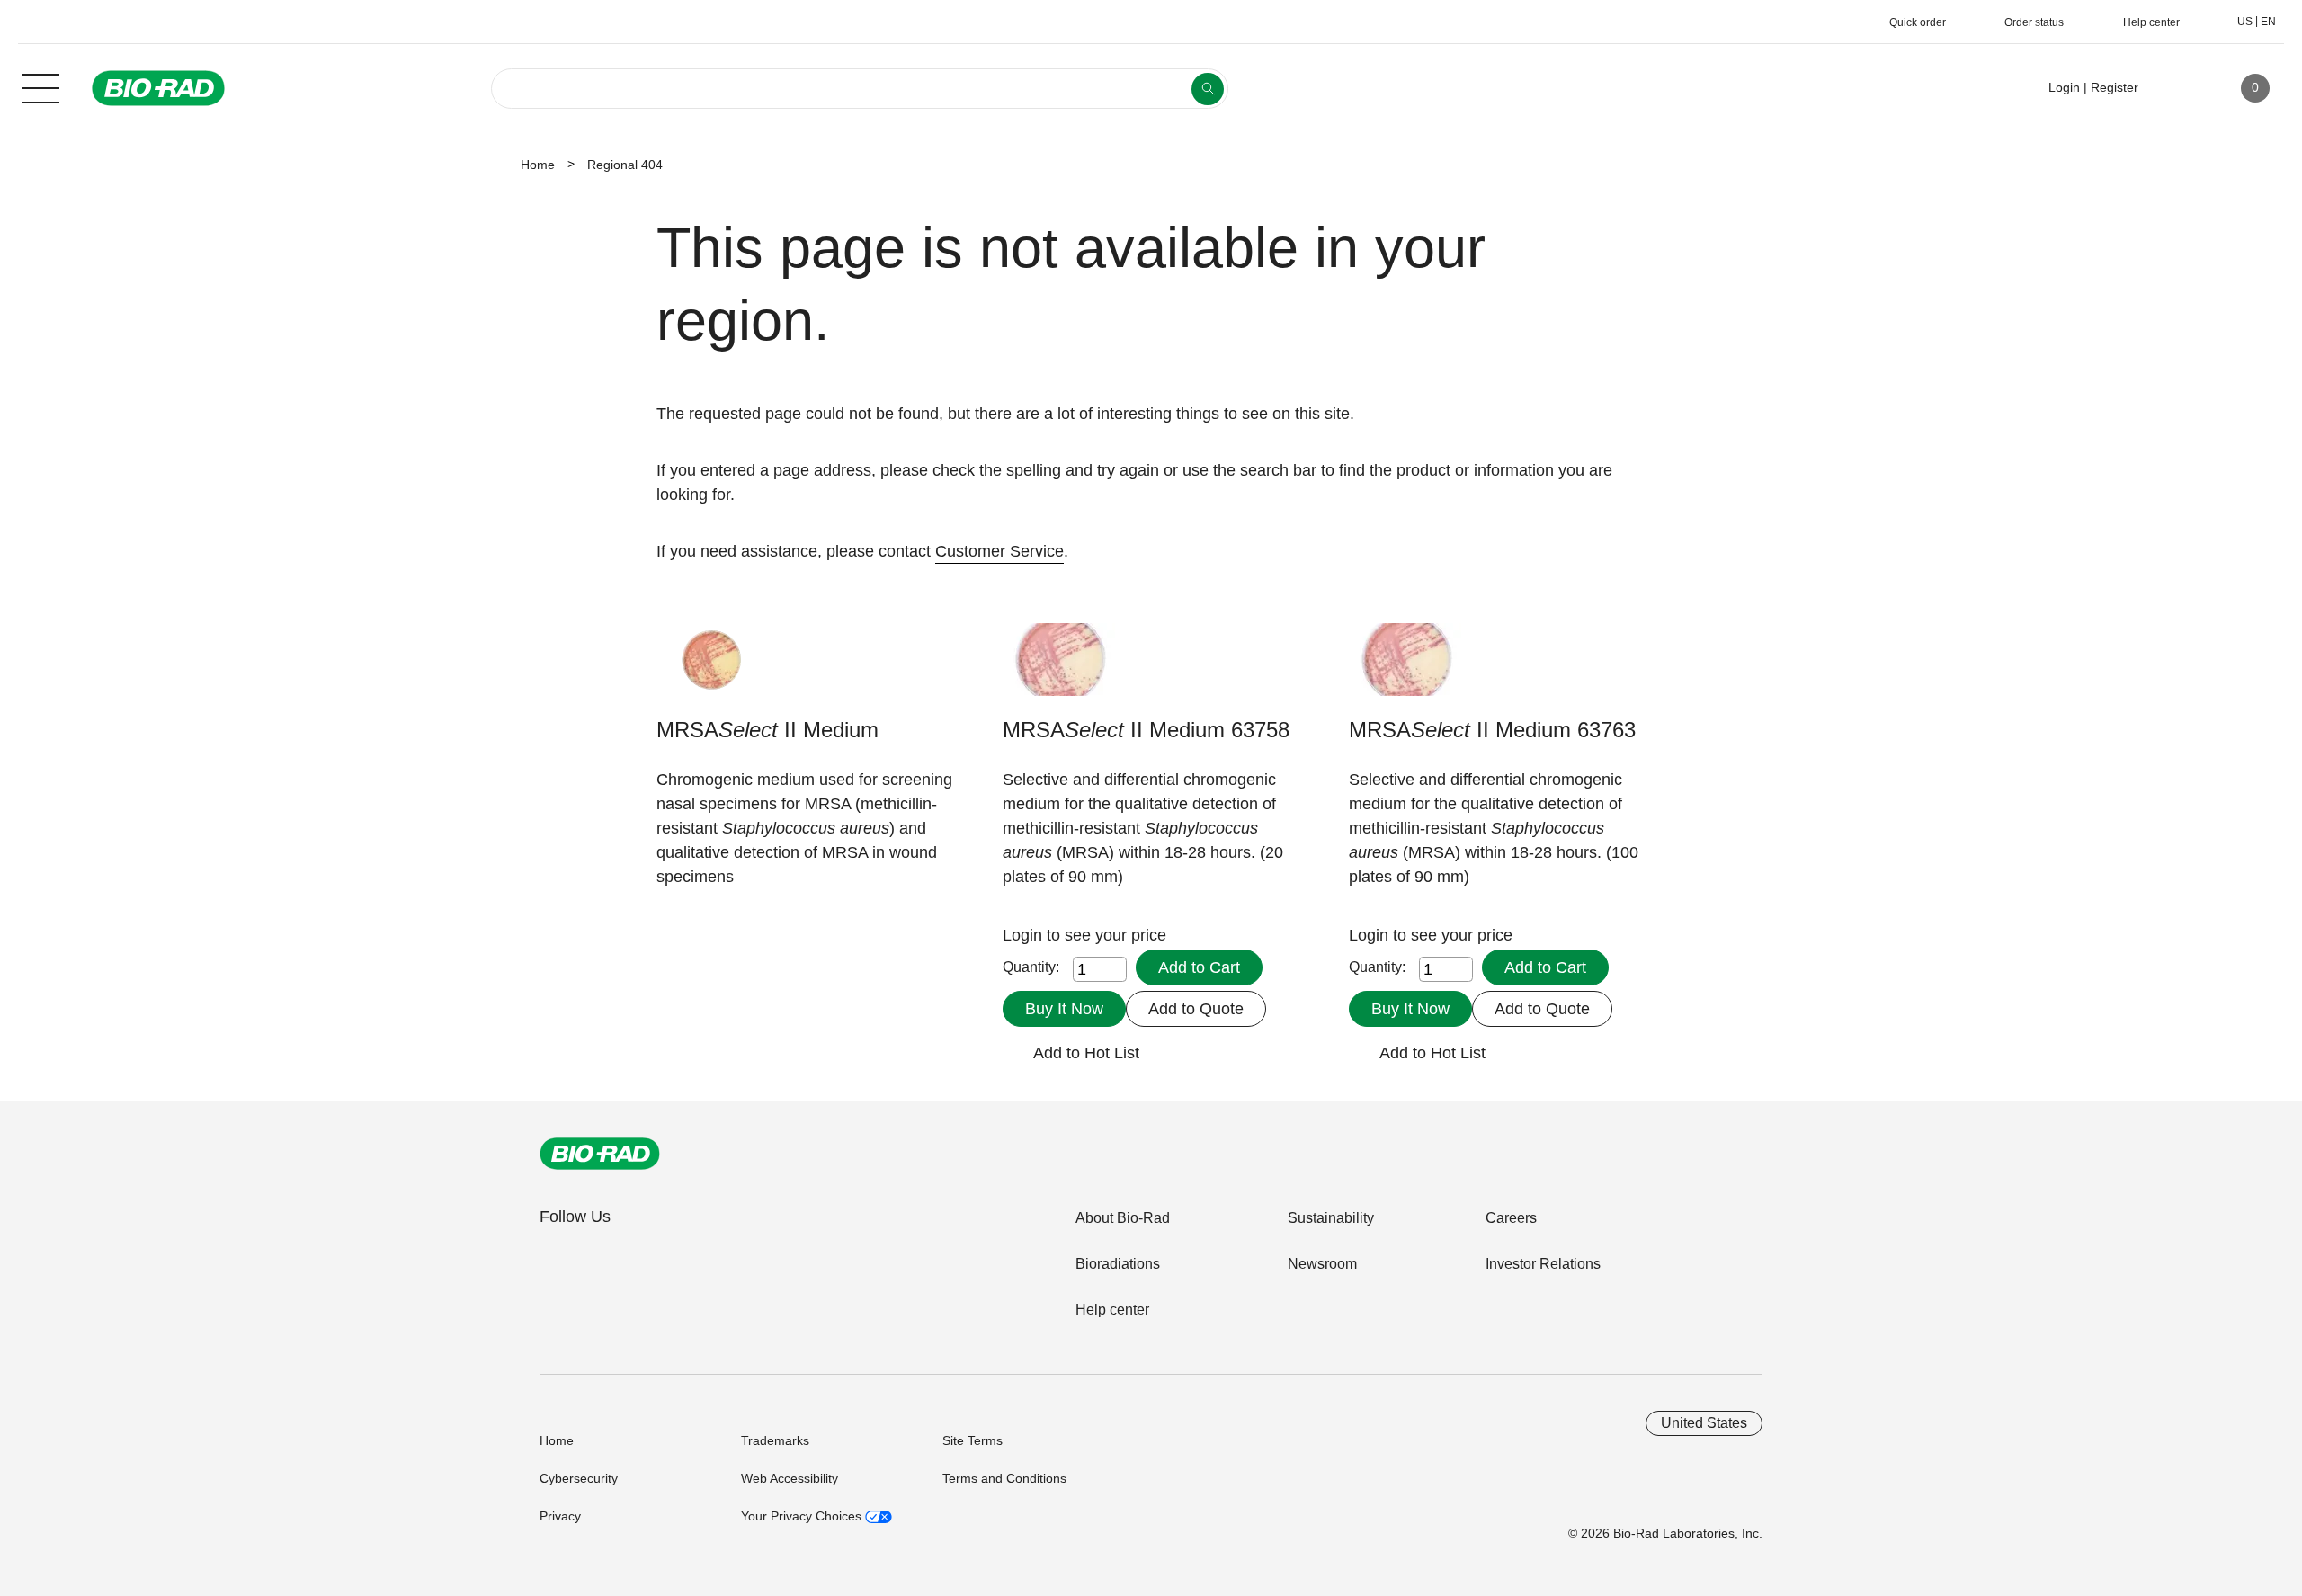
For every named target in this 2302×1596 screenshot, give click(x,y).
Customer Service (999, 551)
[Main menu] (40, 86)
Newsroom (1322, 1264)
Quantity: (1031, 967)
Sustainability (1331, 1218)
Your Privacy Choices (803, 1516)
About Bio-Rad (1123, 1218)
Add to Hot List (1086, 1053)
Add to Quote (1196, 1009)
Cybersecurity (579, 1478)
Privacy (560, 1516)
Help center (1112, 1310)
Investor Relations (1543, 1264)
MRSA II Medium (767, 730)
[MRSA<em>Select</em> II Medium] (713, 669)
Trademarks (775, 1440)
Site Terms (973, 1440)
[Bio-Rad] (600, 1154)
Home (538, 165)
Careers (1511, 1218)
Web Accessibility (790, 1478)
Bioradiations (1118, 1264)
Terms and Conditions (1004, 1478)
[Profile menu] (2178, 88)
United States (1704, 1423)
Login (1025, 935)
